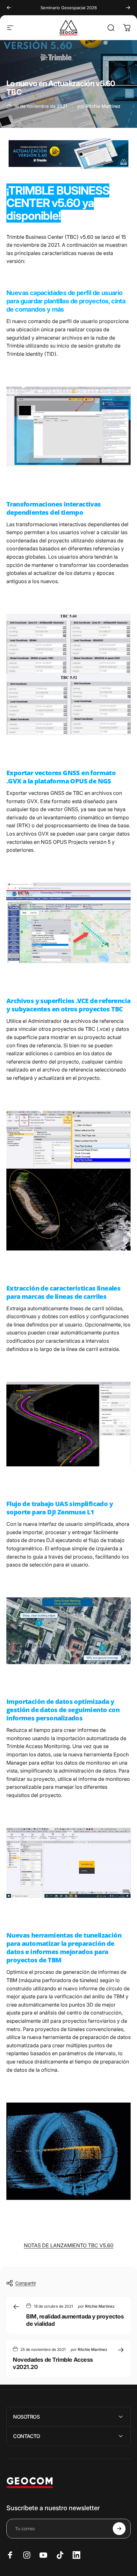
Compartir (26, 2283)
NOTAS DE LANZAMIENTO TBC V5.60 (69, 2245)
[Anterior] (9, 8)
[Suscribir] (119, 2529)
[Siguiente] (128, 8)
